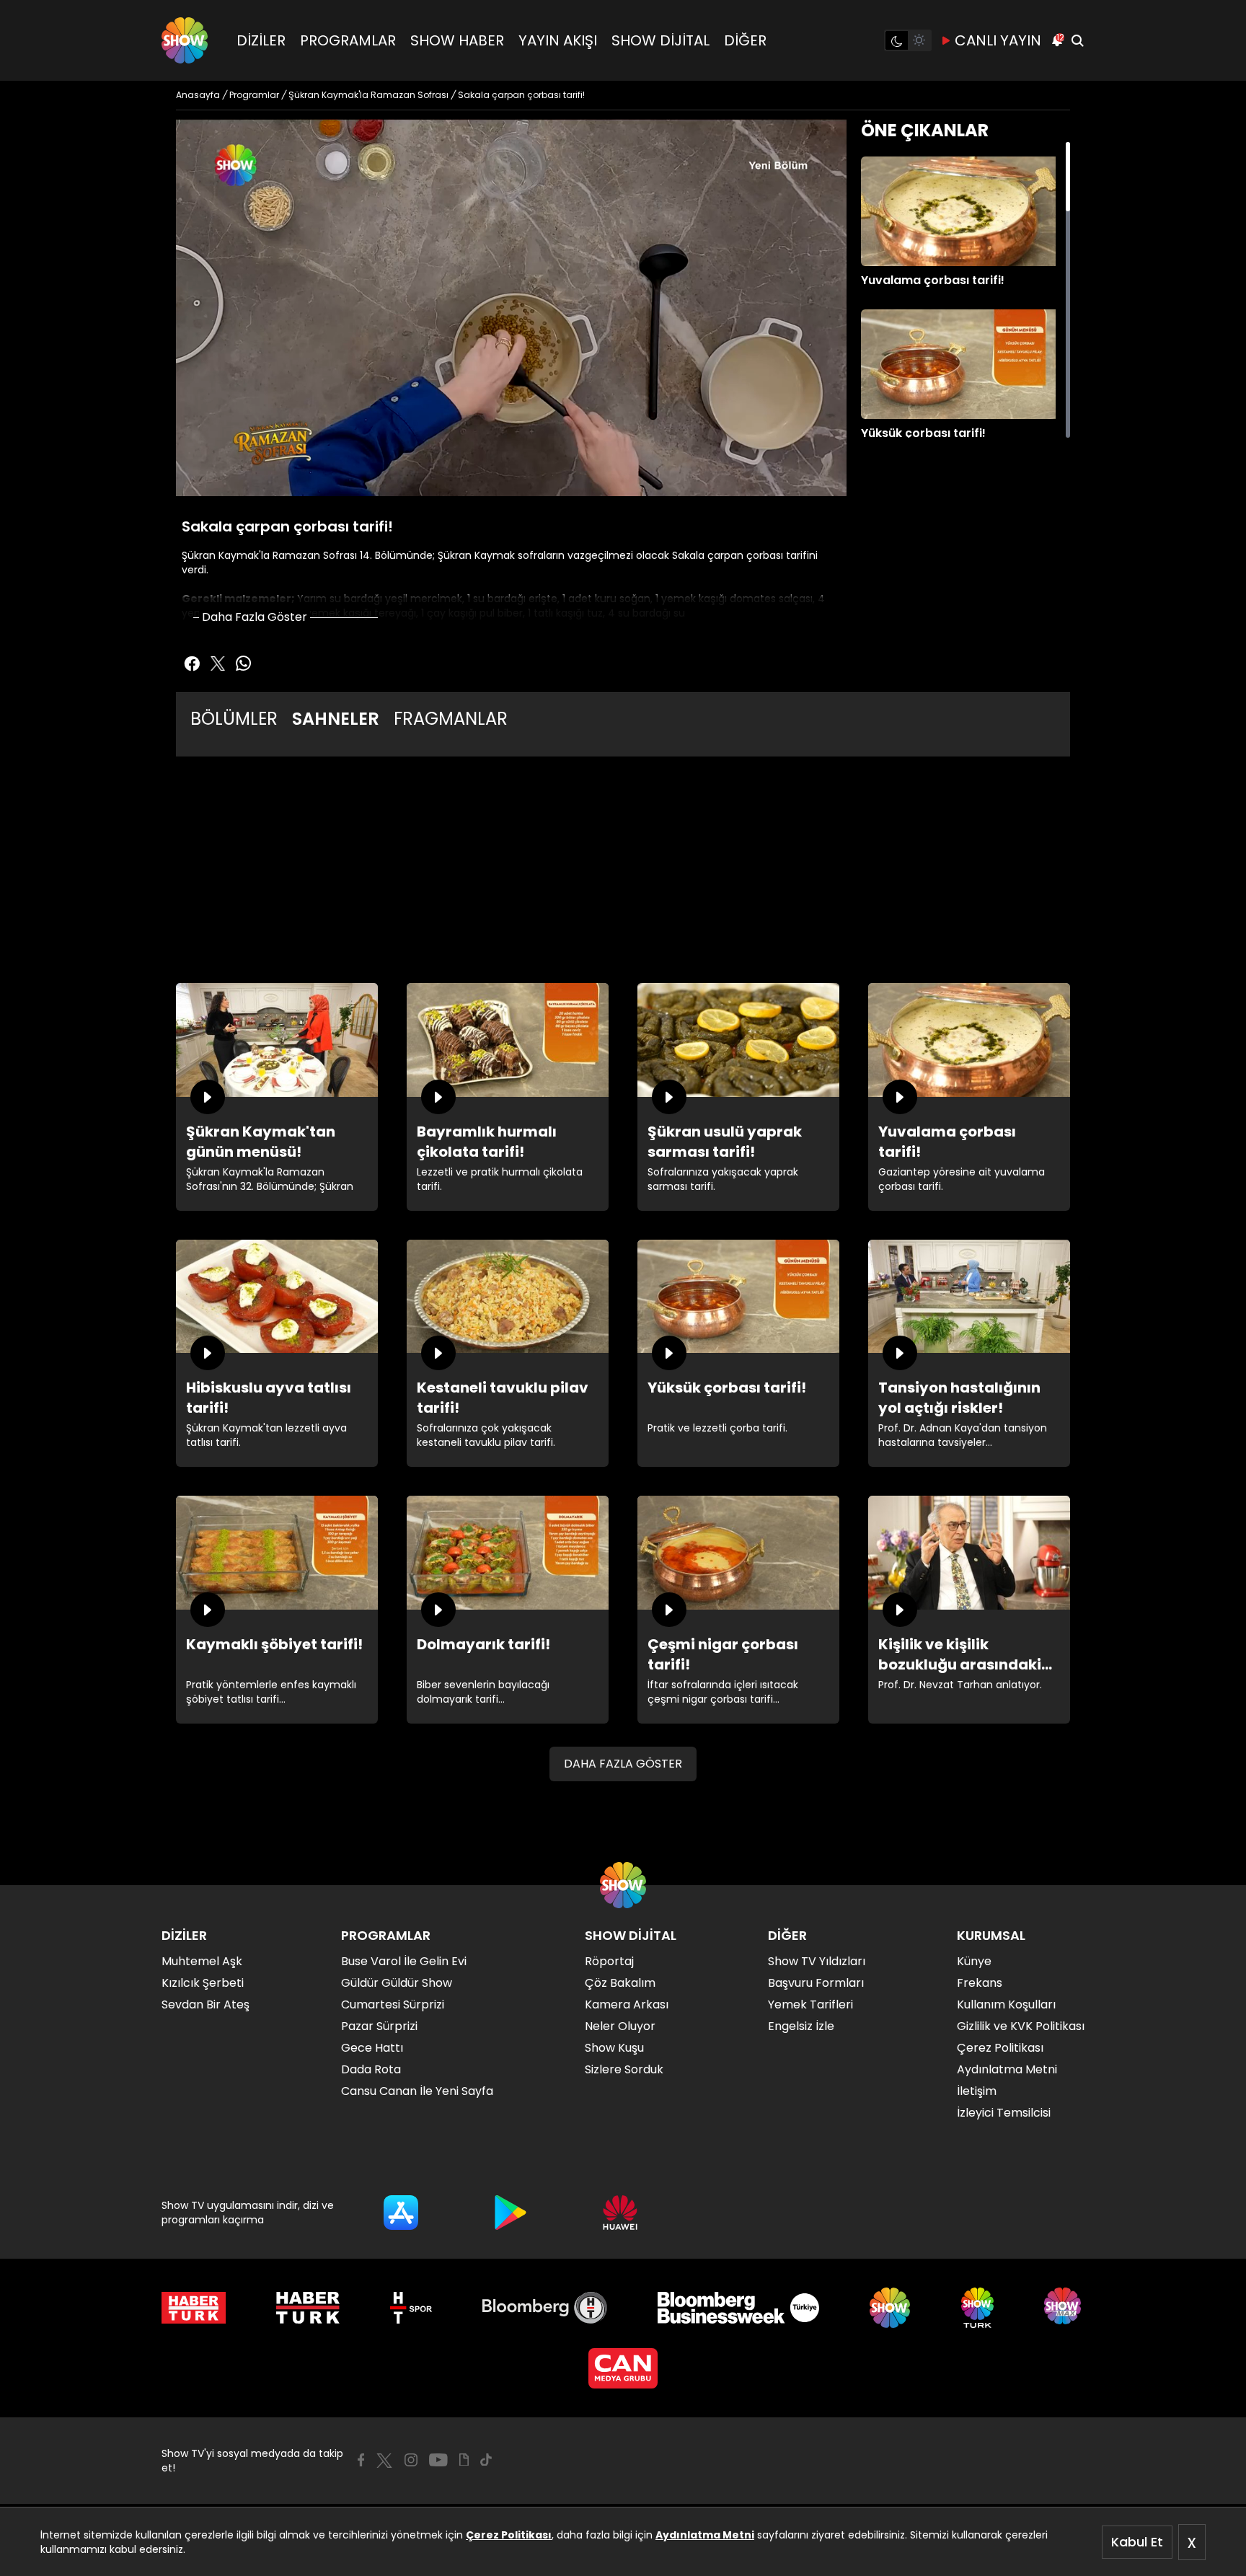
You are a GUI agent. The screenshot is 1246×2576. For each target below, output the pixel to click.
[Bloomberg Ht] (545, 2308)
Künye (974, 1961)
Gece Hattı (372, 2048)
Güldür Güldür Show (397, 1983)
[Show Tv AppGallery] (620, 2213)
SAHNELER (336, 719)
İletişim (977, 2091)
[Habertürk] (194, 2308)
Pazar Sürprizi (379, 2026)
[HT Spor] (411, 2308)
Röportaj (609, 1961)
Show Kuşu (614, 2048)
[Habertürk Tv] (308, 2308)
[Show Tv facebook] (192, 663)
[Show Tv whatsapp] (244, 663)
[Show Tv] (185, 40)
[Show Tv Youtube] (438, 2460)
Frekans (980, 1983)
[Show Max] (1064, 2308)
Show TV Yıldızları (817, 1961)
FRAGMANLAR (451, 719)
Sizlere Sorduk (624, 2069)
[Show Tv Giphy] (464, 2460)
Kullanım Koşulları (1006, 2004)
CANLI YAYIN (998, 40)
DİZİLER (261, 40)
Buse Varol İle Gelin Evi (404, 1961)
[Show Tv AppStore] (401, 2213)
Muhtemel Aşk (202, 1961)
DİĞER (745, 40)
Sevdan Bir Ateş (206, 2004)
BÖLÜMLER (234, 719)
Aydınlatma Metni (705, 2535)
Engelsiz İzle (801, 2026)
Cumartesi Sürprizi (393, 2004)
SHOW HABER (457, 40)
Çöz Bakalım (620, 1983)
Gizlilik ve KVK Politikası (1021, 2026)
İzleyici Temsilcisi (1004, 2113)
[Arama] (1077, 40)
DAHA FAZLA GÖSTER (623, 1764)
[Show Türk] (977, 2308)
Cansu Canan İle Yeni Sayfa (417, 2091)
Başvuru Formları (816, 1983)
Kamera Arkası (627, 2004)
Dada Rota (371, 2069)
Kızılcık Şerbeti (203, 1983)
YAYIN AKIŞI (558, 40)
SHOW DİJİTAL (660, 40)
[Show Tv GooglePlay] (511, 2213)
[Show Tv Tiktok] (486, 2460)
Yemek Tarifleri (810, 2004)
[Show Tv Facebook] (361, 2460)
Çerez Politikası (509, 2535)
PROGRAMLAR (348, 40)
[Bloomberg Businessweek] (738, 2308)
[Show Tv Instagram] (411, 2460)
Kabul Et (1137, 2542)
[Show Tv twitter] (218, 663)
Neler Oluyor (620, 2026)
